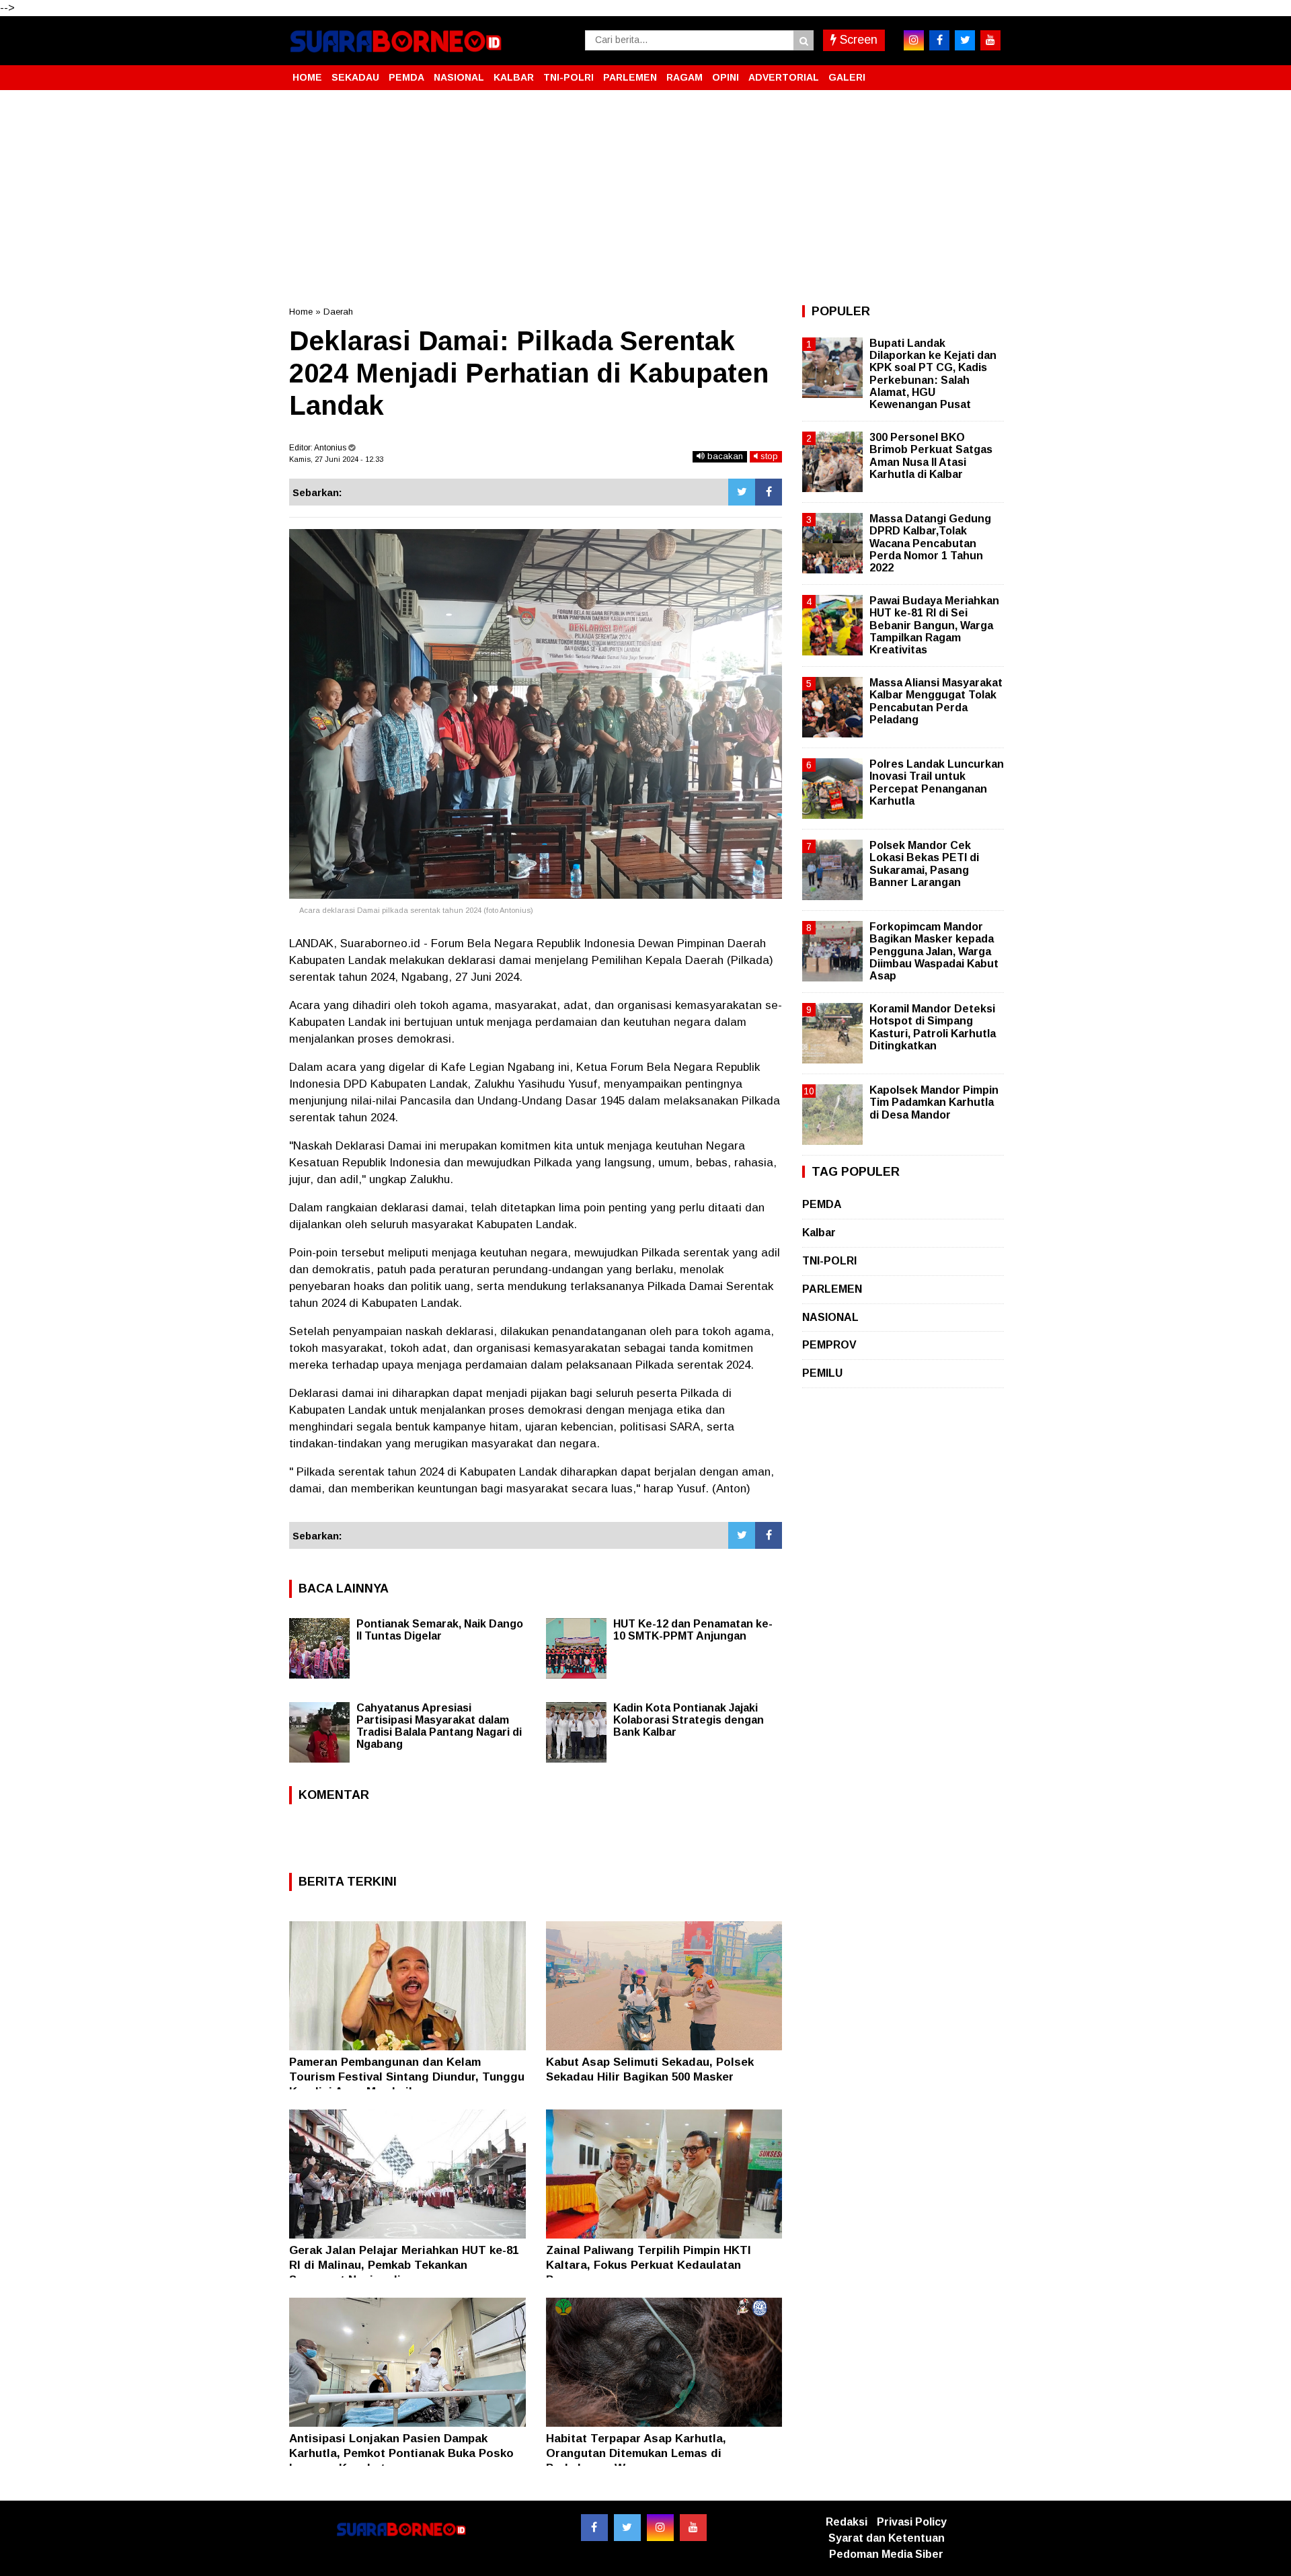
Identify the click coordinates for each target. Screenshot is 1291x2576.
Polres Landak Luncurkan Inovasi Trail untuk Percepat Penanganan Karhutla (937, 782)
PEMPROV (829, 1345)
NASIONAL (459, 77)
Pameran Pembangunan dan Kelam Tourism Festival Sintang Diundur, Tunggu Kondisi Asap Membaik (407, 2077)
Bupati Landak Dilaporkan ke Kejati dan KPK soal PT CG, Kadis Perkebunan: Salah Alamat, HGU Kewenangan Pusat (933, 374)
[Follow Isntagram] (660, 2528)
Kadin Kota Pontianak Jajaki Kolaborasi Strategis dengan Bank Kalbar (689, 1720)
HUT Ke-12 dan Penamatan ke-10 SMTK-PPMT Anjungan (693, 1630)
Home (301, 312)
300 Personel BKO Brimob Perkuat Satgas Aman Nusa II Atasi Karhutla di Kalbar (931, 456)
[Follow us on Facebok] (594, 2528)
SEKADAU (355, 77)
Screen (857, 40)
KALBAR (514, 77)
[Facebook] (769, 492)
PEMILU (822, 1373)
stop (768, 456)
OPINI (726, 77)
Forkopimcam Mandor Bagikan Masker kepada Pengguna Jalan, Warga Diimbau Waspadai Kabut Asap (934, 951)
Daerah (338, 312)
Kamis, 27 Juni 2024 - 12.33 (336, 459)
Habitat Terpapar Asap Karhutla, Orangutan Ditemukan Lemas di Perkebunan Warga (636, 2453)
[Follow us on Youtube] (693, 2528)
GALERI (847, 77)
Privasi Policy (912, 2522)
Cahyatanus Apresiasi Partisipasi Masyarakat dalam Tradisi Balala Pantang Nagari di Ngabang (439, 1726)
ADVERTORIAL (784, 77)
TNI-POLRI (569, 77)
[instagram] (914, 40)
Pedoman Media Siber (886, 2554)
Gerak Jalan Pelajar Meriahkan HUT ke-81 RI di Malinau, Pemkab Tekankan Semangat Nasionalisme (404, 2265)
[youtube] (990, 40)
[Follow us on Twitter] (627, 2528)
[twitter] (965, 40)
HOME (307, 77)
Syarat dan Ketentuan (887, 2538)
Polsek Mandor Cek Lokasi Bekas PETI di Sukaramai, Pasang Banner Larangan (924, 864)
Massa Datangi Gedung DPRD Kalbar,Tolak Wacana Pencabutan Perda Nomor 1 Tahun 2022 (930, 543)
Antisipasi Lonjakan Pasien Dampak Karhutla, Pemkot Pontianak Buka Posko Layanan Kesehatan (401, 2453)
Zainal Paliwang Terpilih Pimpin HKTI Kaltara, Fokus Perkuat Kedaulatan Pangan (649, 2265)
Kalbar (819, 1233)
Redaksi (847, 2522)
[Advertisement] (645, 198)
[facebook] (939, 40)
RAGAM (684, 77)
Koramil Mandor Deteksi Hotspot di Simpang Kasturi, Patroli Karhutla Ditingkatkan (933, 1027)
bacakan (724, 456)
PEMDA (406, 77)
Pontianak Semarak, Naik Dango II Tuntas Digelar (440, 1630)
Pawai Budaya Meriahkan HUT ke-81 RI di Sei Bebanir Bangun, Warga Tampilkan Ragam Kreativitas (934, 625)
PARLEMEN (630, 77)
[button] (988, 72)
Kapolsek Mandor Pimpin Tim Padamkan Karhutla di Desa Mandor (934, 1102)
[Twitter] (742, 492)
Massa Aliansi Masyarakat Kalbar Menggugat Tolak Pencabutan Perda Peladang (936, 701)
